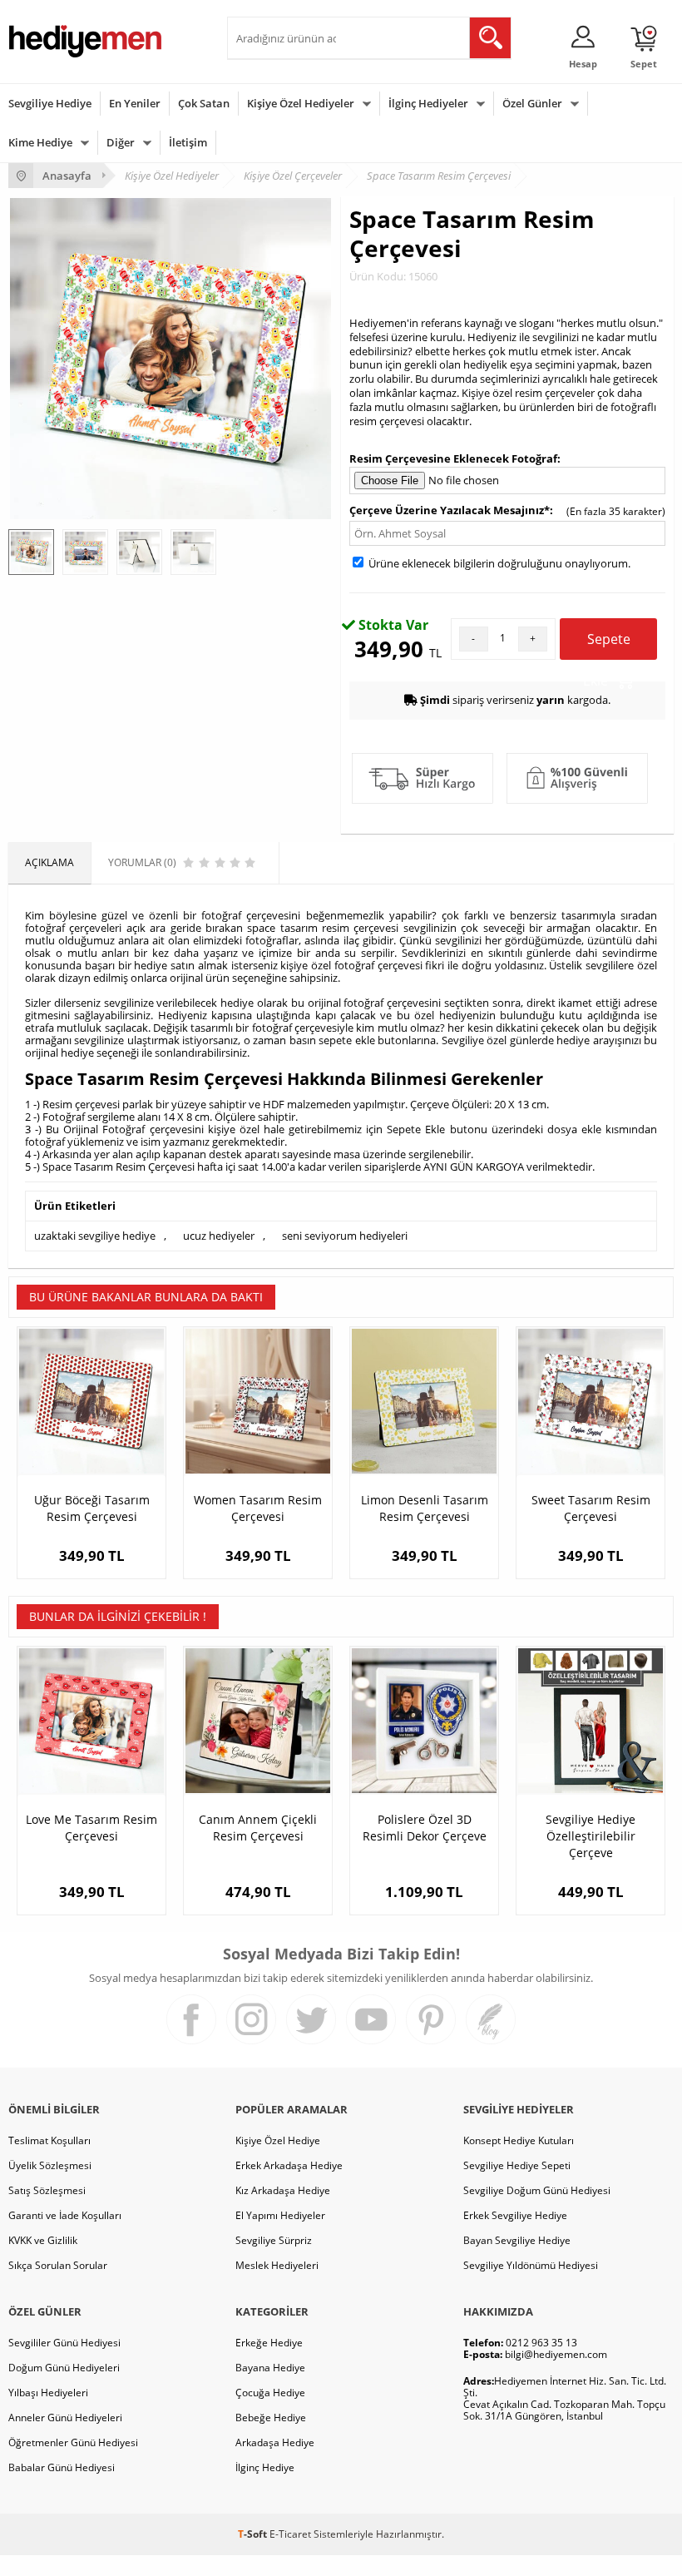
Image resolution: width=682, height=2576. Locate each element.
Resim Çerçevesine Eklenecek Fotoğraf (453, 458)
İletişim (188, 142)
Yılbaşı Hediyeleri (48, 2393)
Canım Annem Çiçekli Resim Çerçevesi (258, 1828)
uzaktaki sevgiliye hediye (95, 1236)
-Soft (254, 2534)
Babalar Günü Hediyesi (62, 2467)
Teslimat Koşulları (49, 2140)
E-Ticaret (290, 2534)
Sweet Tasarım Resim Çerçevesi (591, 1508)
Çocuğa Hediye (270, 2393)
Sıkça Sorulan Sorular (58, 2265)
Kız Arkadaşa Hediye (283, 2190)
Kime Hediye (40, 142)
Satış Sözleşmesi (47, 2190)
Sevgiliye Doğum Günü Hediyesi (537, 2190)
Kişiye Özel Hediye (278, 2140)
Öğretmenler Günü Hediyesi (73, 2442)
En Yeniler (135, 103)
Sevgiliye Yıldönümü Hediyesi (531, 2265)
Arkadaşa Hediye (275, 2442)
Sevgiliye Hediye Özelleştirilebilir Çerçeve (591, 1836)
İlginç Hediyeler (428, 103)
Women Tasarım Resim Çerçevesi (258, 1508)
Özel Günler (532, 103)
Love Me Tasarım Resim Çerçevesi (91, 1828)
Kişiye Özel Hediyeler (301, 103)
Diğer (121, 142)
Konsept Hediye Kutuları (519, 2140)
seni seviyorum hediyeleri (345, 1236)
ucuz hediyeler (219, 1236)
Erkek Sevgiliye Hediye (515, 2215)
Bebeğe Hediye (271, 2417)
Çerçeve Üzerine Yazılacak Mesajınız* (450, 510)
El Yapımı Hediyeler (280, 2215)
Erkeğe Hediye (269, 2343)
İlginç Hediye (265, 2467)
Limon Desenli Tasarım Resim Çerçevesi (425, 1508)
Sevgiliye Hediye (50, 103)
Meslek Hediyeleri (277, 2265)
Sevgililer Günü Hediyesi (64, 2343)
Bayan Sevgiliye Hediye (517, 2240)
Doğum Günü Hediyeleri (64, 2368)
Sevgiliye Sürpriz (274, 2240)
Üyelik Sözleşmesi (50, 2165)
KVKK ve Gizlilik (43, 2240)
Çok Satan (204, 103)
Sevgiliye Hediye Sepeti (517, 2165)
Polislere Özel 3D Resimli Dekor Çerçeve (425, 1828)
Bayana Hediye (270, 2368)
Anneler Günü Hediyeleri (65, 2417)
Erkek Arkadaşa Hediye (289, 2165)
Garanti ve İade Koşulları (65, 2215)
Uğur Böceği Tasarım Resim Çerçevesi (92, 1508)
